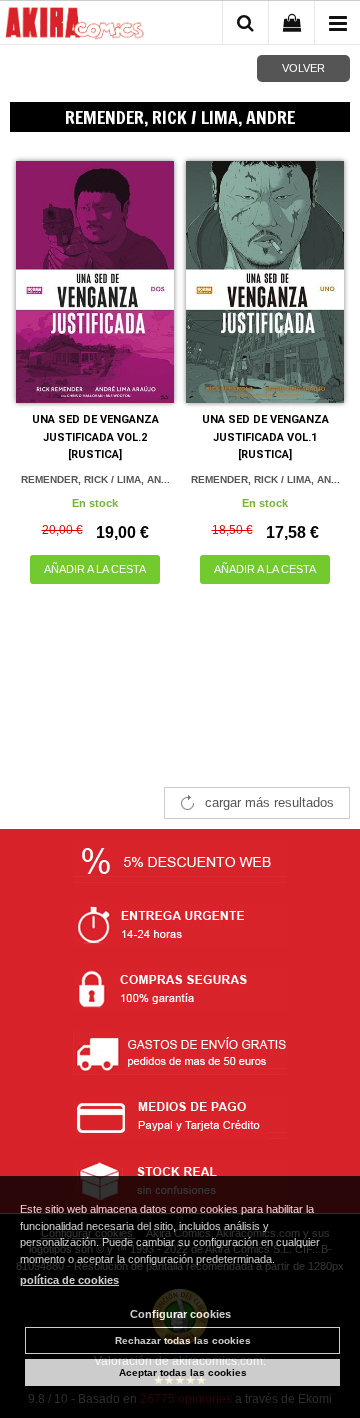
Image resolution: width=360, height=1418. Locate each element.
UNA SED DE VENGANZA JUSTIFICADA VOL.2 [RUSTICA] (95, 437)
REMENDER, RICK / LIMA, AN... (95, 479)
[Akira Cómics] (75, 26)
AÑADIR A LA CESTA (95, 569)
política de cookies (69, 1280)
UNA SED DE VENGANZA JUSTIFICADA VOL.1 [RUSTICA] (265, 437)
